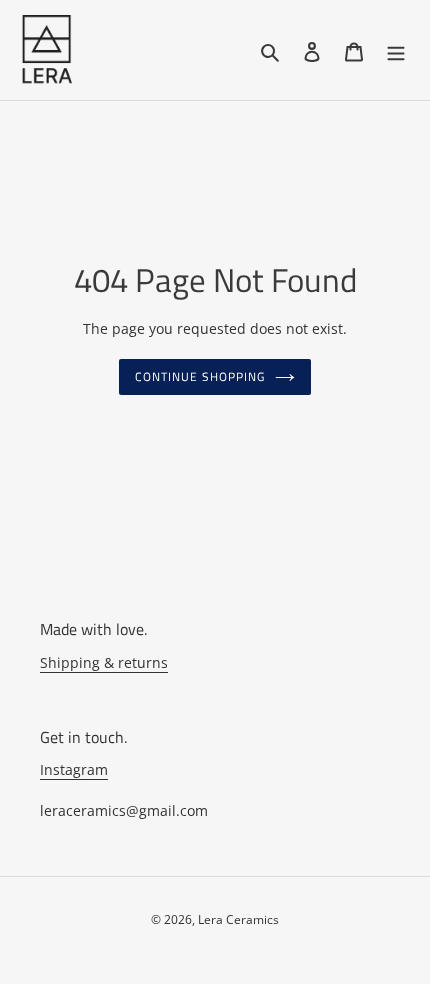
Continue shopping (200, 376)
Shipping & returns (104, 662)
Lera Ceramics (238, 919)
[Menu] (396, 50)
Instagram (74, 769)
